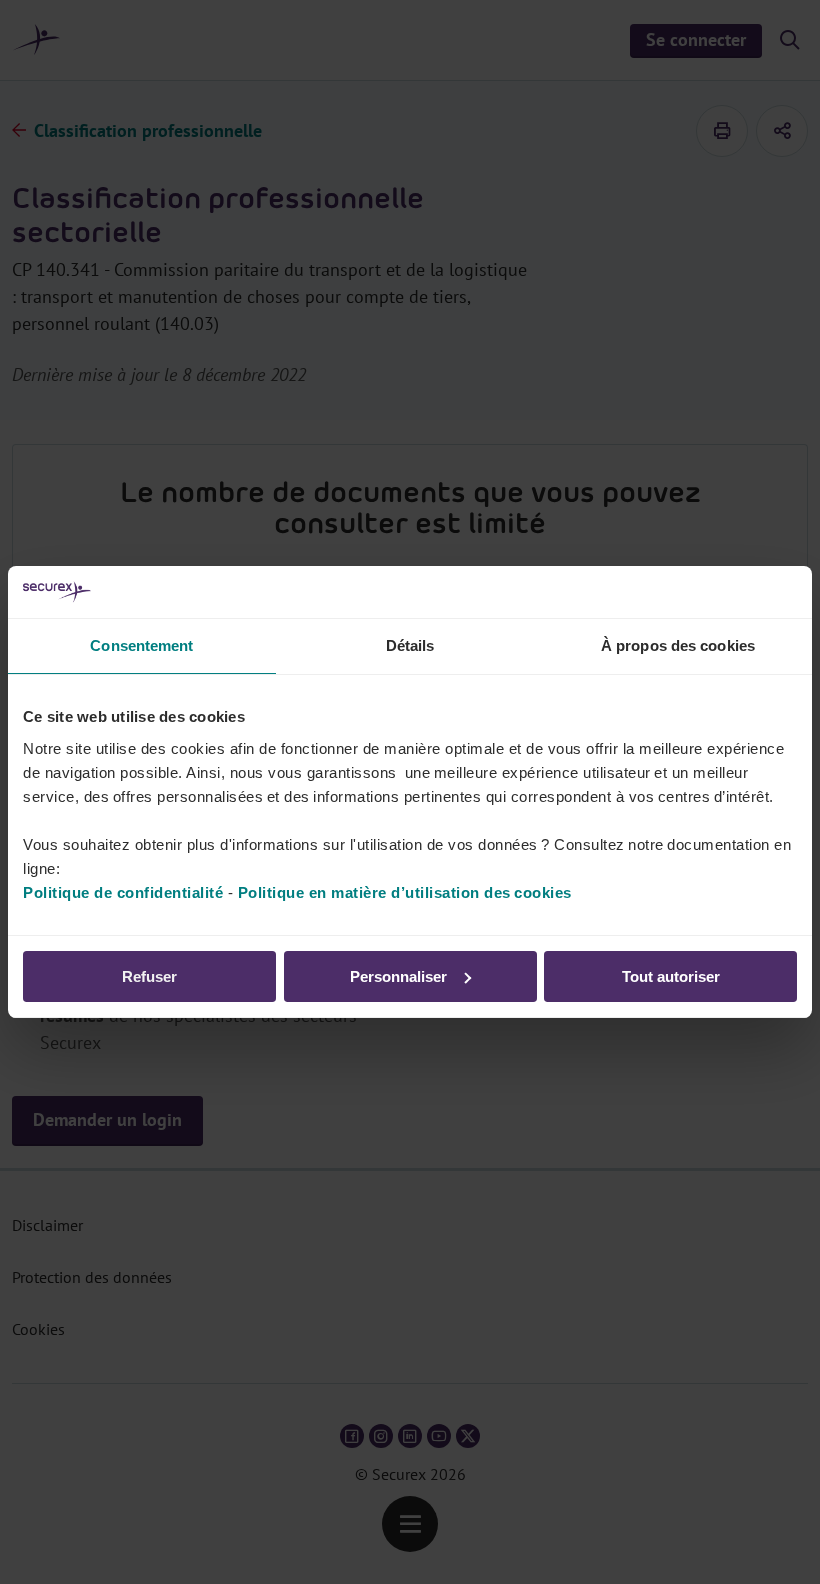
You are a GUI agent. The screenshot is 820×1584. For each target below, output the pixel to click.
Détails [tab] (410, 645)
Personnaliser (398, 976)
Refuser (149, 976)
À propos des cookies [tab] (678, 645)
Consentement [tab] (141, 645)
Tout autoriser (671, 976)
